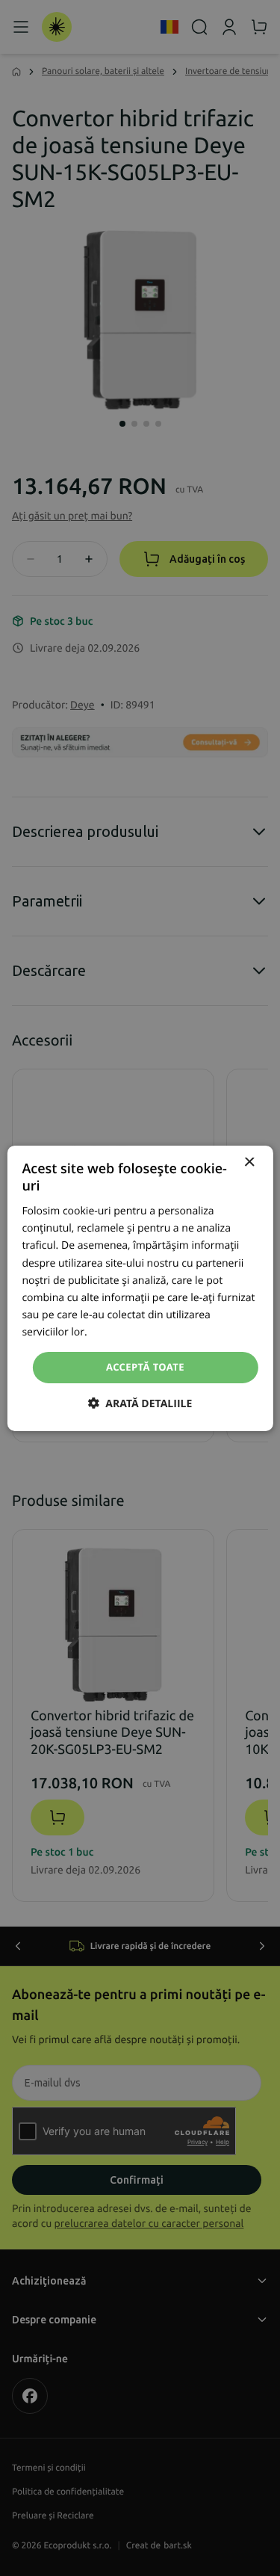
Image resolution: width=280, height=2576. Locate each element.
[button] (140, 1403)
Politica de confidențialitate (155, 1332)
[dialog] (140, 1288)
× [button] (249, 1162)
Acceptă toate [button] (145, 1367)
